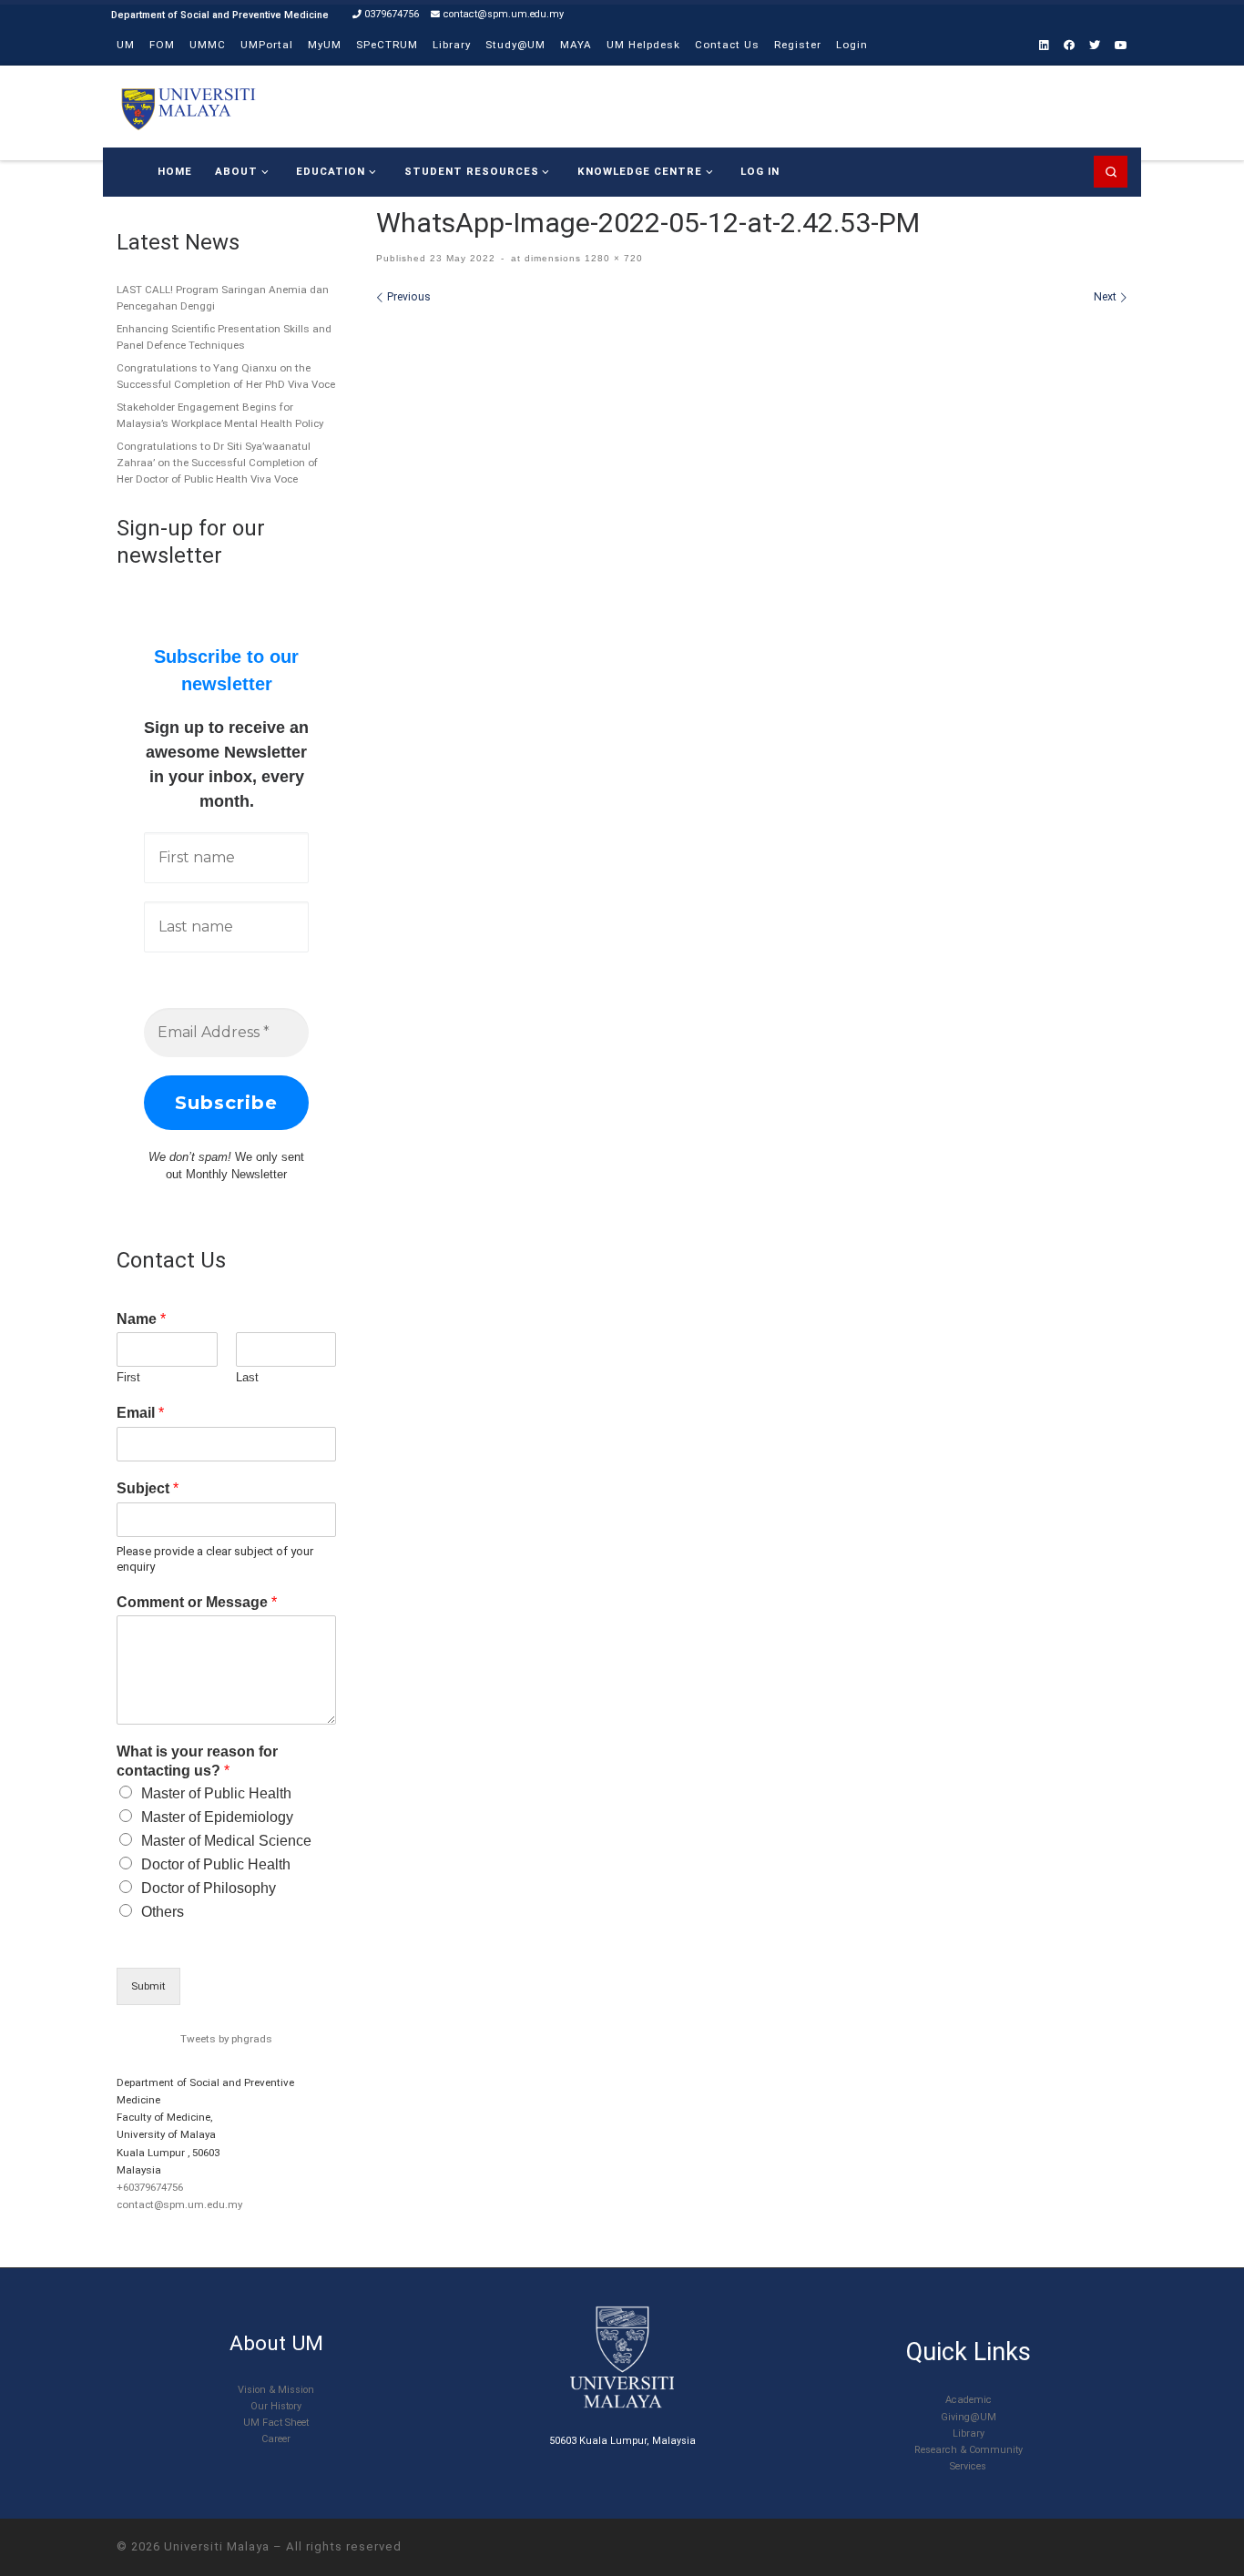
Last (247, 1377)
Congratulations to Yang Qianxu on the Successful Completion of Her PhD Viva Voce (226, 376)
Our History (276, 2406)
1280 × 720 (612, 258)
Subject (148, 1488)
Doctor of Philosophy (209, 1888)
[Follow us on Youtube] (1121, 46)
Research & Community (969, 2450)
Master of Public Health (216, 1793)
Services (968, 2466)
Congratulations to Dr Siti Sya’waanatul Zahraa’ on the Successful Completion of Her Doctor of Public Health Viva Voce (217, 463)
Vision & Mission (276, 2390)
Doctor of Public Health (216, 1864)
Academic (969, 2400)
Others (163, 1912)
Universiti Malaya (217, 2546)
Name (141, 1319)
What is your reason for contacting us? (197, 1761)
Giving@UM (969, 2417)
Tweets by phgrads (226, 2039)
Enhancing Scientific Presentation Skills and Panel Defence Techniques (224, 337)
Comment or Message (197, 1602)
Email (140, 1413)
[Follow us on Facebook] (1069, 46)
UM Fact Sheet (276, 2423)
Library (969, 2433)
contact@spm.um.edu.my (179, 2204)
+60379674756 (150, 2187)
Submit (148, 1986)
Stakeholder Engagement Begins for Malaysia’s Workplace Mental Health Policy (220, 415)
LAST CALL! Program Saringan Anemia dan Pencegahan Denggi (223, 298)
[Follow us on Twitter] (1095, 46)
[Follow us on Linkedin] (1044, 46)
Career (276, 2439)
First (128, 1377)
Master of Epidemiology (217, 1817)
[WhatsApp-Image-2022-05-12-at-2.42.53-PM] (752, 528)
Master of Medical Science (226, 1841)
